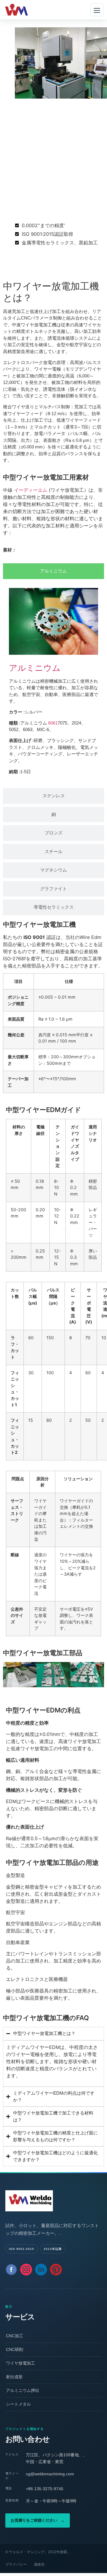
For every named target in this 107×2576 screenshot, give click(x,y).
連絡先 (39, 2564)
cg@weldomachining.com (50, 2474)
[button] (10, 1676)
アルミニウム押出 (23, 2390)
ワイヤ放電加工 (21, 2363)
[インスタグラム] (26, 2270)
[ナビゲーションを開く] (97, 10)
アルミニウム (35, 668)
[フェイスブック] (11, 2270)
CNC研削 (15, 2349)
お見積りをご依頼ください (38, 2520)
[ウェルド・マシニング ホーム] (25, 10)
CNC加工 (15, 2336)
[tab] (53, 571)
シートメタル (18, 2404)
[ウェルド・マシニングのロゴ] (53, 2201)
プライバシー (16, 2564)
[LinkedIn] (41, 2270)
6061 (53, 723)
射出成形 (14, 2377)
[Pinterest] (56, 2270)
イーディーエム (31, 490)
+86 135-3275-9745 (45, 2489)
